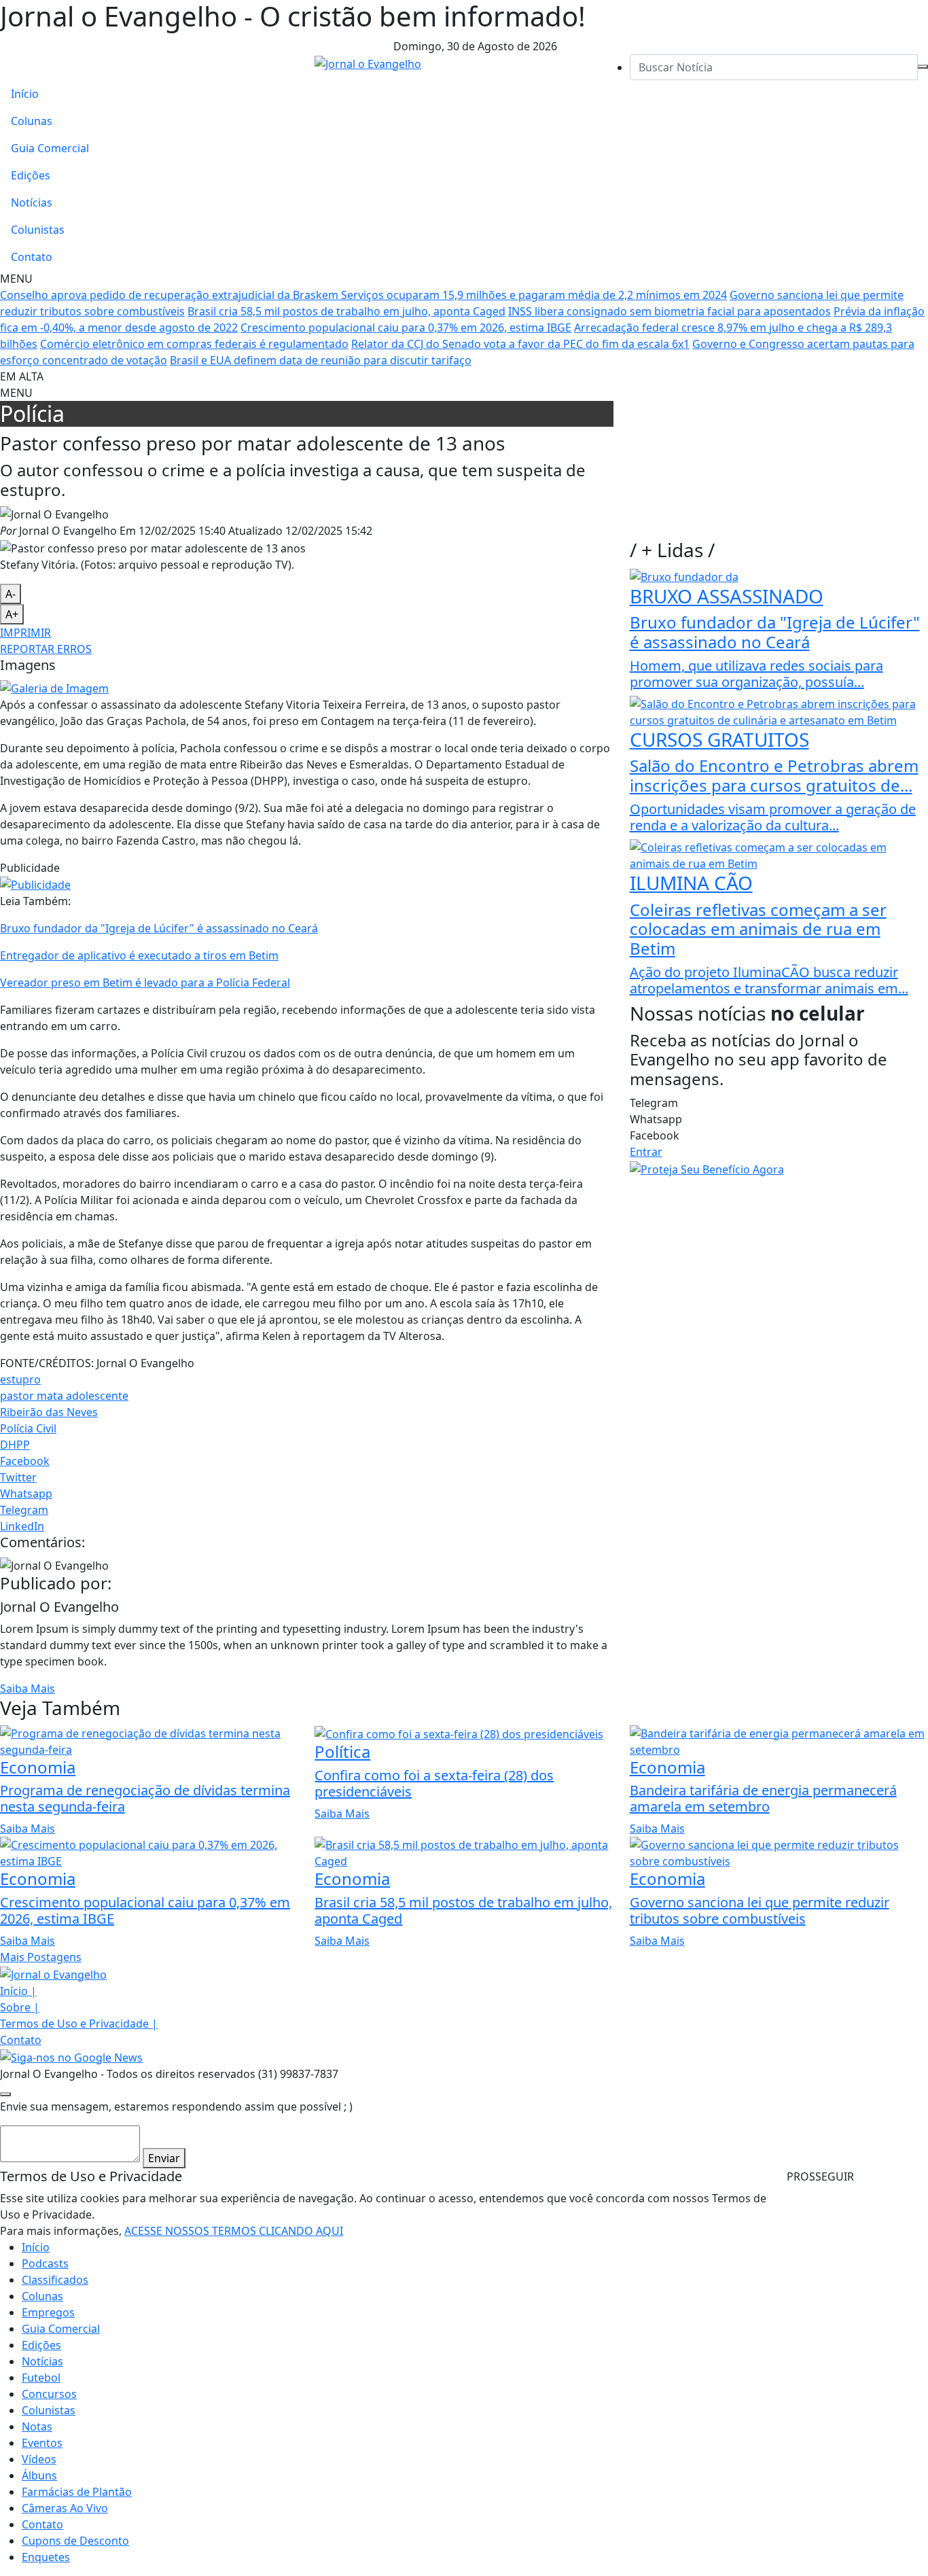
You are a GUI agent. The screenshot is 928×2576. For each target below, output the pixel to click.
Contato (32, 257)
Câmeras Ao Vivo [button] (65, 2508)
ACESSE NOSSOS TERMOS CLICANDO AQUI (234, 2231)
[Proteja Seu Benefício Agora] (707, 1168)
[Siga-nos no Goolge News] (71, 2056)
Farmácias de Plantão (77, 2492)
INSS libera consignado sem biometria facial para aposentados (670, 311)
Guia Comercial (50, 148)
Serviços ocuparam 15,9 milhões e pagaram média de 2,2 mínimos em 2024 (534, 295)
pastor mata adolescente (64, 1396)
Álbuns (39, 2475)
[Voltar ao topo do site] (5, 2094)
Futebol (41, 2378)
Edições (31, 175)
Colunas (32, 121)
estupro (20, 1379)
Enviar (164, 2158)
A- (11, 594)
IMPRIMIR (25, 633)
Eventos (42, 2443)
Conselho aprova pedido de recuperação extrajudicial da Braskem (171, 295)
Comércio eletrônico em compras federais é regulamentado (194, 344)
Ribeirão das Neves (49, 1412)
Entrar (646, 1152)
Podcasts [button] (45, 2263)
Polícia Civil (28, 1428)
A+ (12, 614)
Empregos (48, 2312)
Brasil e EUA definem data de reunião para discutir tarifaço (321, 360)
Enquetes (46, 2557)
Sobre (20, 2007)
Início (25, 94)
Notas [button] (37, 2427)
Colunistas (38, 230)
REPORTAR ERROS (46, 649)
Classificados (55, 2280)
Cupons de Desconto (75, 2541)
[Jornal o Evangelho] (368, 63)
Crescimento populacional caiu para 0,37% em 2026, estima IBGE (406, 328)
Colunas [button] (42, 2296)
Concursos (49, 2394)
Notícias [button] (42, 2361)
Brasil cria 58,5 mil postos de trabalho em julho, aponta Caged (346, 311)
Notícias (32, 202)
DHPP (15, 1445)
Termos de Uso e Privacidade (79, 2024)
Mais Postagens (41, 1957)
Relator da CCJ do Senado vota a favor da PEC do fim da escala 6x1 (520, 344)
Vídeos (39, 2459)
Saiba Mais (28, 1689)
